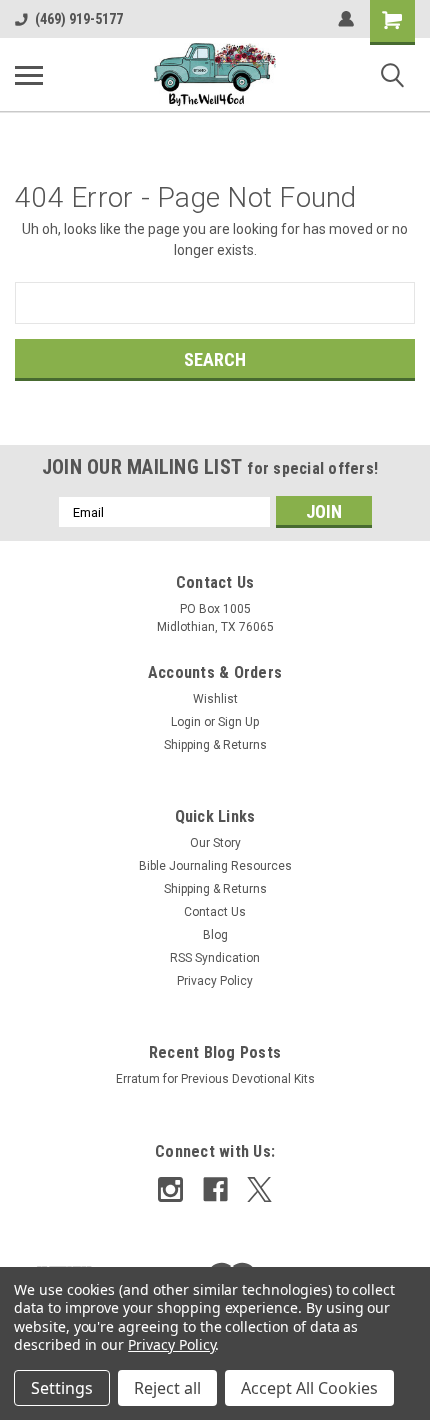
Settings (62, 1388)
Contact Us (215, 912)
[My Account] (346, 19)
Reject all (167, 1388)
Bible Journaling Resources (215, 866)
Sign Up (238, 722)
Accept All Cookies (309, 1388)
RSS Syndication (215, 958)
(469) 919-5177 (79, 19)
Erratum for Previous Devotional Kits (215, 1079)
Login (186, 722)
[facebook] (215, 1189)
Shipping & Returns (215, 745)
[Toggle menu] (29, 75)
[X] (259, 1189)
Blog (215, 935)
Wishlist (215, 699)
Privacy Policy (215, 981)
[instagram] (170, 1189)
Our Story (215, 843)
